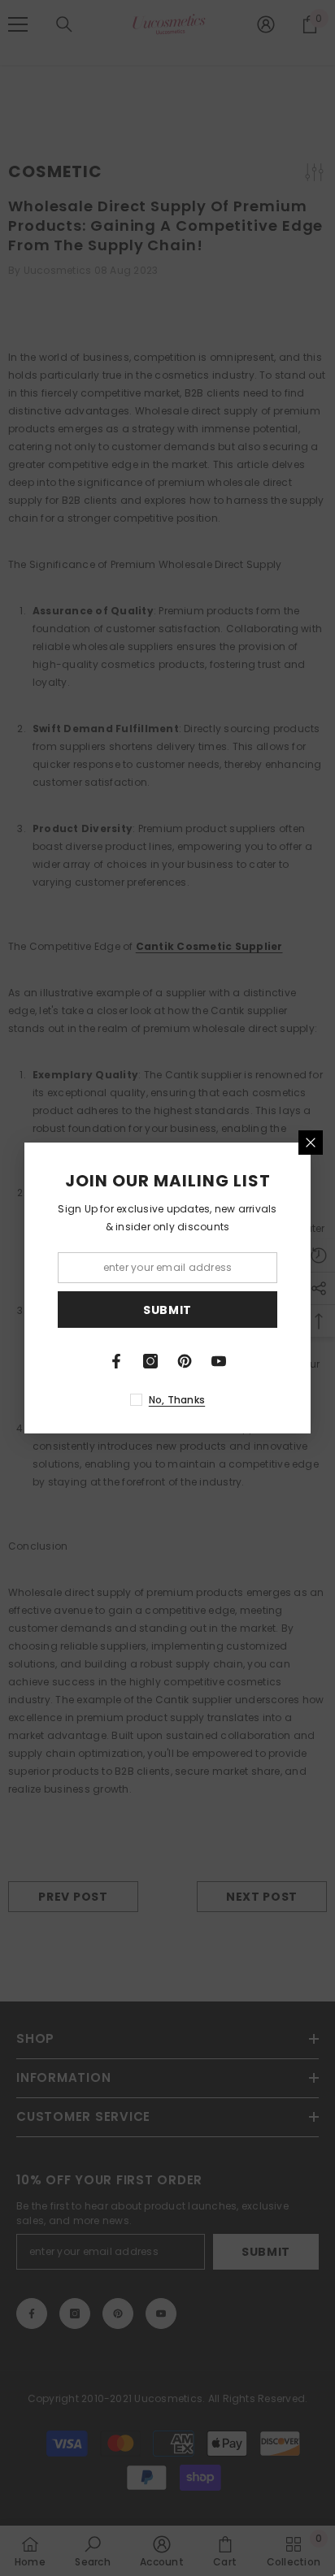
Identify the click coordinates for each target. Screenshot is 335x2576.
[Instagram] (150, 1361)
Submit (167, 1310)
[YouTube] (219, 1361)
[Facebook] (116, 1361)
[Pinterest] (185, 1361)
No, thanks (177, 1400)
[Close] (311, 1143)
